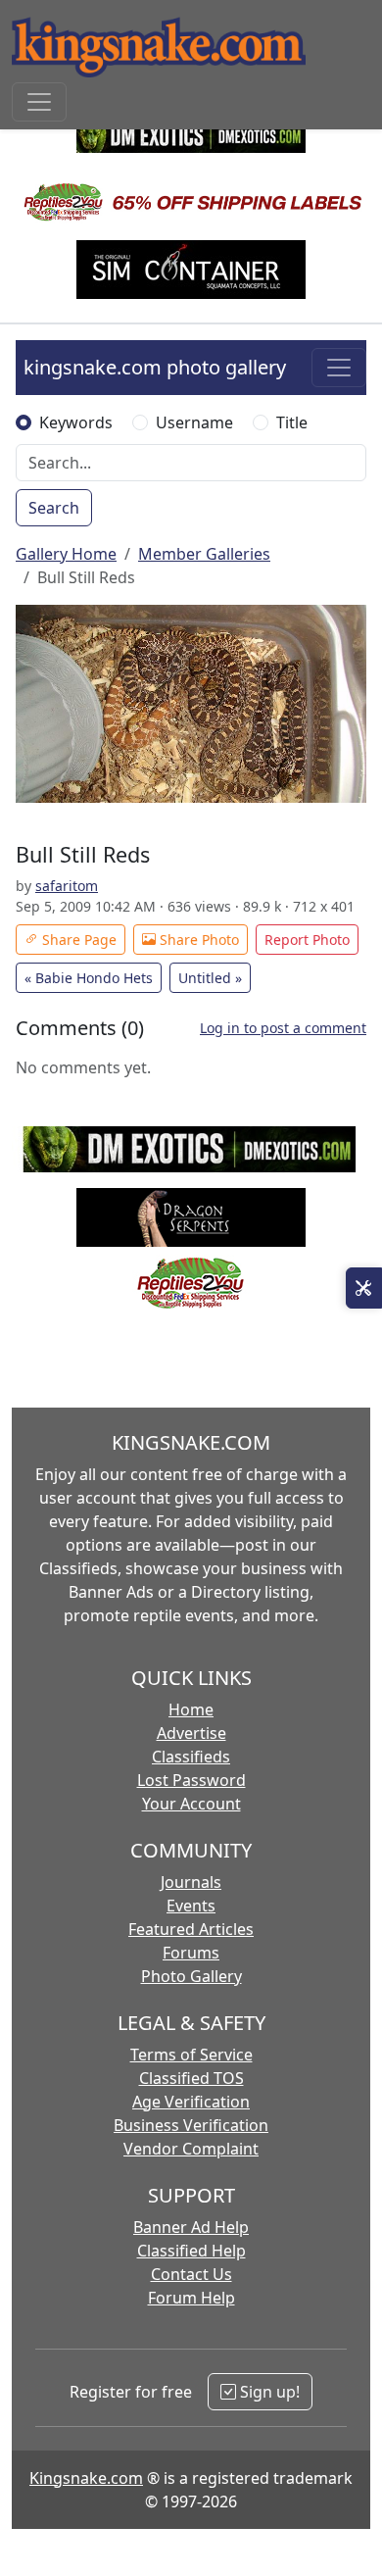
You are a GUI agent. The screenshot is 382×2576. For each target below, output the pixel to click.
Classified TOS (191, 2078)
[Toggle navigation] (39, 102)
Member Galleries (204, 554)
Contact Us (191, 2274)
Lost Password (191, 1780)
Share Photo (197, 940)
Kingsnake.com (86, 2478)
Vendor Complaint (191, 2149)
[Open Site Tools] (364, 1288)
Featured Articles (191, 1929)
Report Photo (307, 940)
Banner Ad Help (191, 2227)
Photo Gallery (191, 1976)
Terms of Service (191, 2055)
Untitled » (210, 978)
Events (191, 1906)
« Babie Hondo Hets (89, 978)
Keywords (76, 422)
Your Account (191, 1804)
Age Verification (191, 2102)
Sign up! (268, 2392)
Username (194, 422)
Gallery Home (66, 554)
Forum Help (191, 2298)
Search (54, 508)
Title (292, 422)
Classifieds (191, 1757)
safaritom (67, 886)
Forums (191, 1953)
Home (191, 1709)
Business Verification (191, 2125)
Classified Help (191, 2251)
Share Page (77, 940)
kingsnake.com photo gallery (155, 367)
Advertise (191, 1733)
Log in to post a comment (283, 1028)
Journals (191, 1882)
